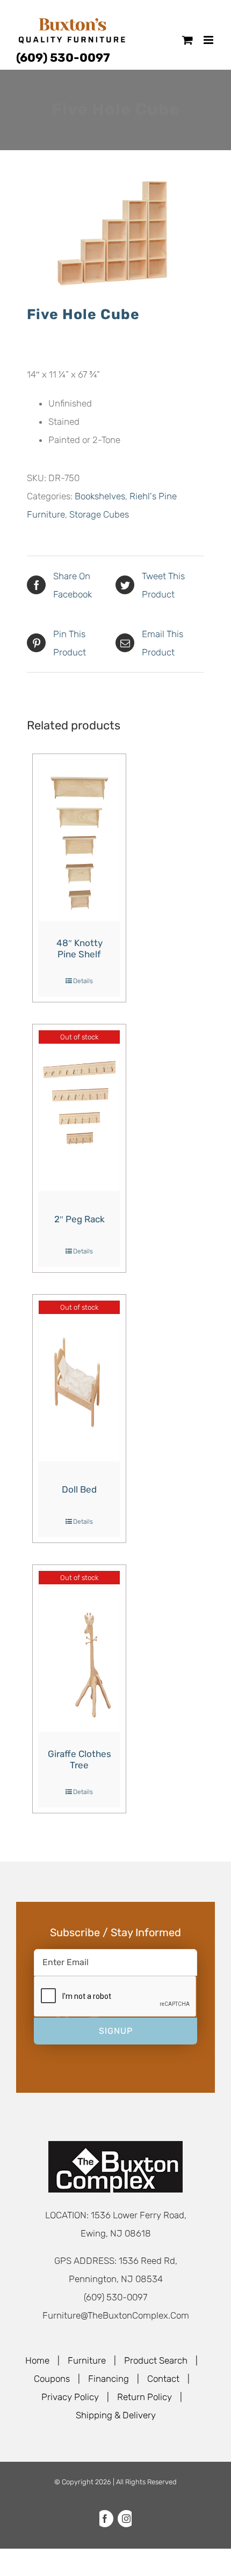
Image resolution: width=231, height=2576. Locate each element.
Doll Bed (79, 1489)
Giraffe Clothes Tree (80, 1760)
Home (37, 2360)
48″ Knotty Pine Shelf (80, 949)
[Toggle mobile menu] (209, 40)
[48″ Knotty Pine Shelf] (79, 840)
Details (83, 981)
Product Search (156, 2360)
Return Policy (145, 2397)
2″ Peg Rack (80, 1219)
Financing (109, 2379)
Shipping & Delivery (116, 2415)
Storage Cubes (99, 514)
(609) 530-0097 (63, 58)
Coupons (52, 2379)
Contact (163, 2379)
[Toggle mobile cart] (187, 40)
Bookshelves (100, 496)
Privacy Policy (70, 2397)
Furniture (87, 2360)
